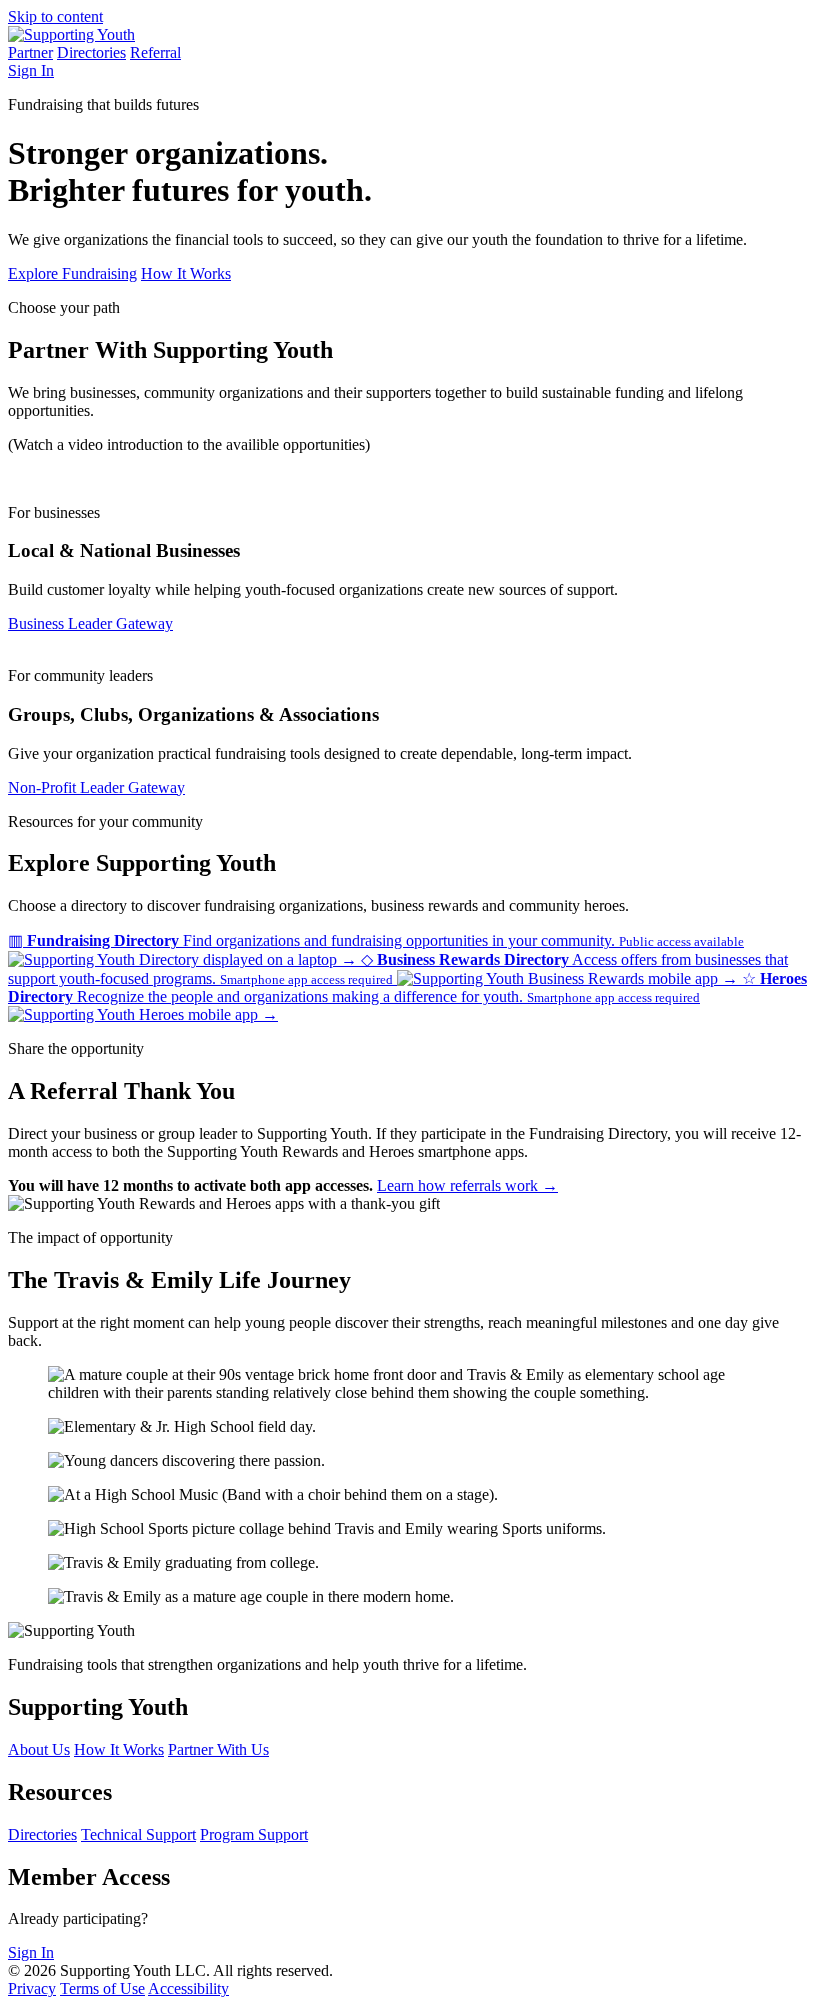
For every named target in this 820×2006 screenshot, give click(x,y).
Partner (30, 52)
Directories (91, 52)
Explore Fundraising (72, 273)
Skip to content (55, 16)
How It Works (186, 273)
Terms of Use (102, 1988)
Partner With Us (218, 1749)
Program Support (254, 1834)
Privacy (32, 1988)
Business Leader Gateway (90, 623)
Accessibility (188, 1988)
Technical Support (138, 1834)
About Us (39, 1749)
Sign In (31, 70)
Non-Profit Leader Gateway (96, 787)
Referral (155, 52)
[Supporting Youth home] (71, 34)
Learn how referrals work (467, 1185)
